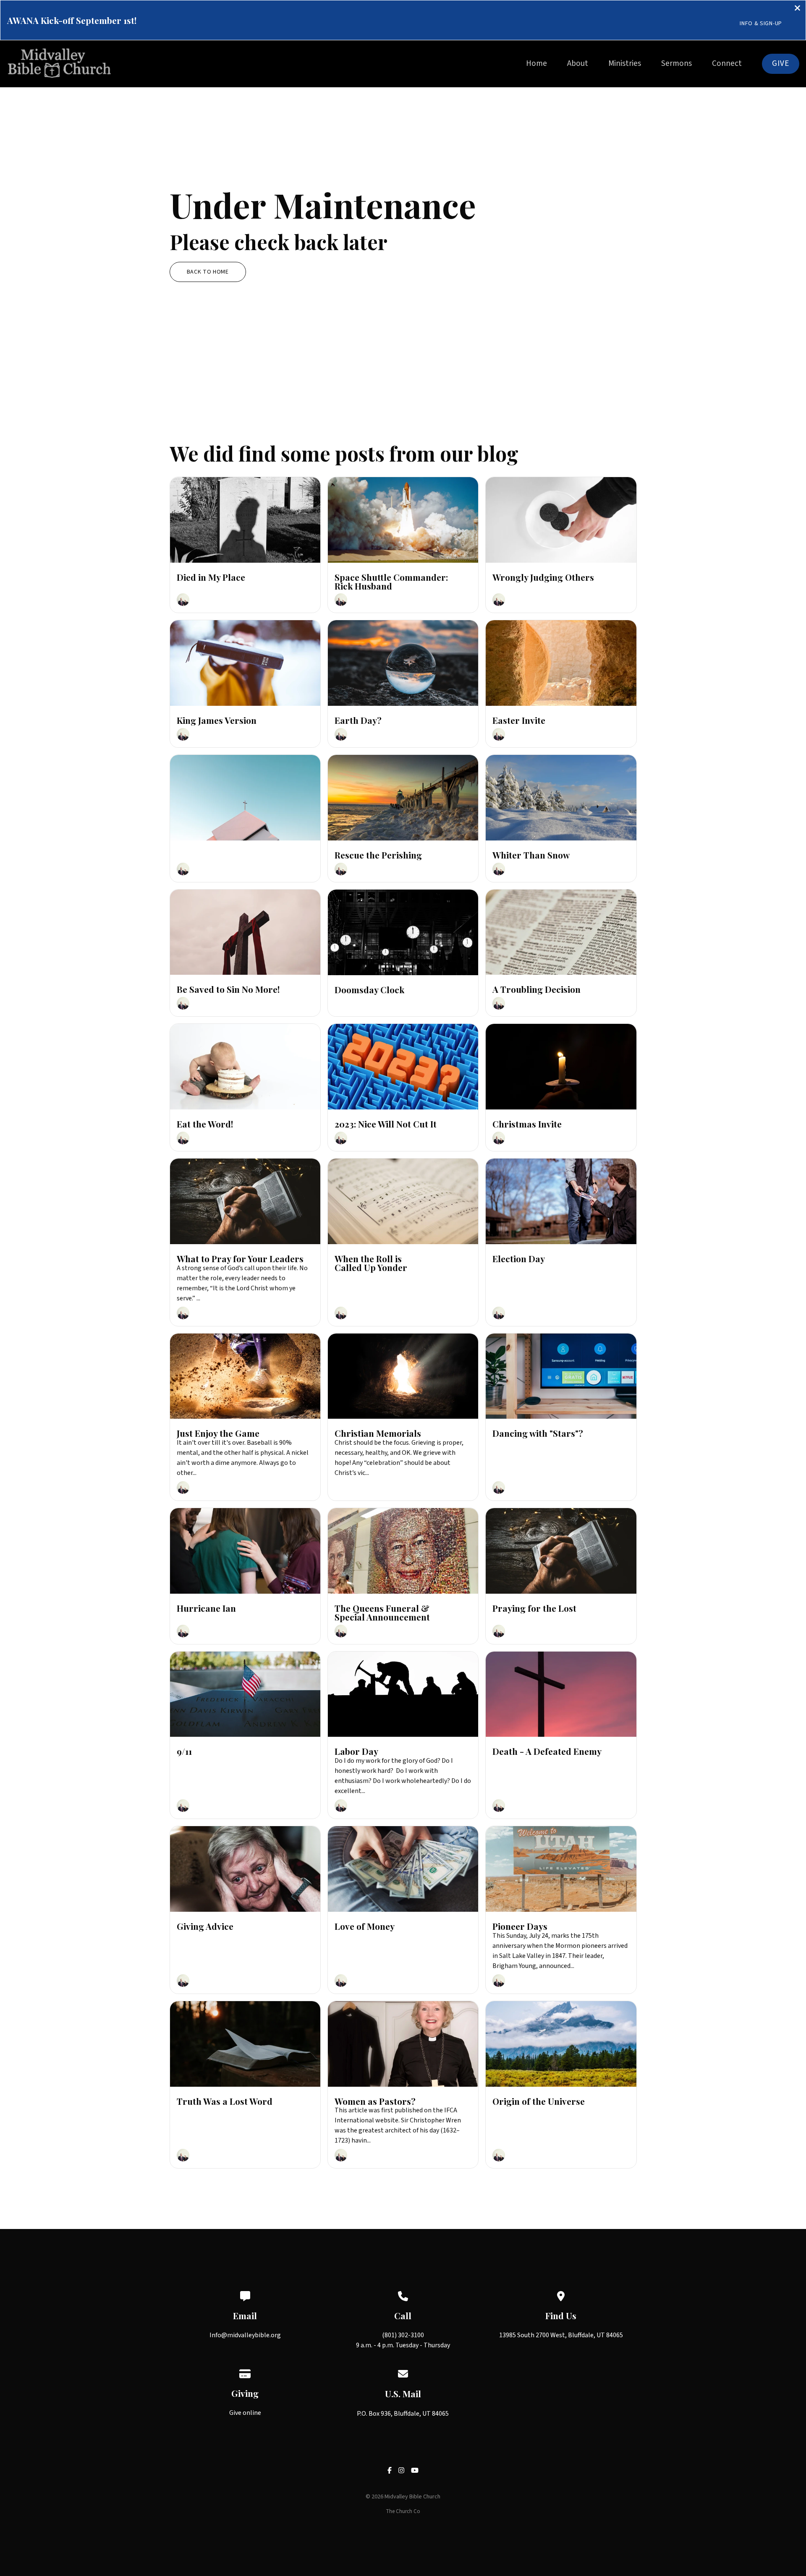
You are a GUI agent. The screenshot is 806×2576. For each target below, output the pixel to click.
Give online (245, 2413)
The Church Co (403, 2511)
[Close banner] (797, 9)
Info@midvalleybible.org (245, 2335)
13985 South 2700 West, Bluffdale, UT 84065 (561, 2335)
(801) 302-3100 (403, 2335)
